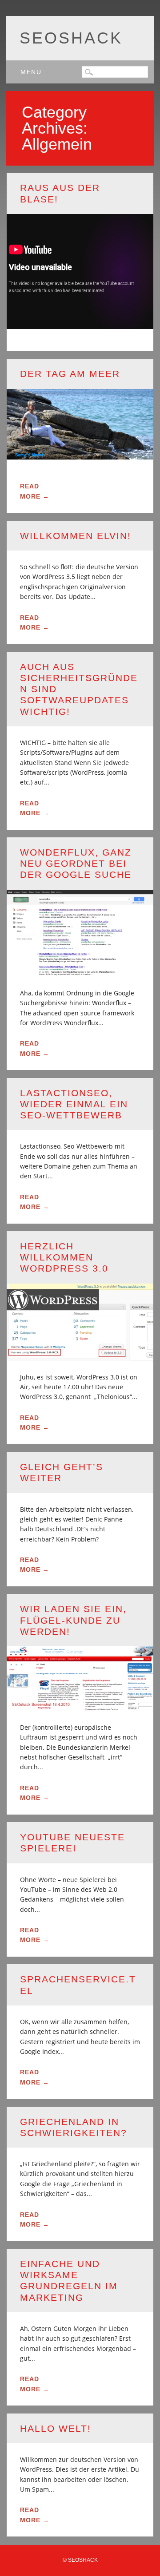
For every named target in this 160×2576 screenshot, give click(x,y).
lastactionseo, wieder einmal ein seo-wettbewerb (74, 1104)
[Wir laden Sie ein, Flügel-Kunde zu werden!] (80, 1706)
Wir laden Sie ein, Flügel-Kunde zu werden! (73, 1620)
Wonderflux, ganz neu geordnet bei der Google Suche (76, 863)
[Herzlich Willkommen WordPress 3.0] (80, 1355)
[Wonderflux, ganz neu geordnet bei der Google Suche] (80, 971)
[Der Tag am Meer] (80, 454)
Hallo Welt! (56, 2428)
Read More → (35, 491)
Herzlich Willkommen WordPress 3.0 (64, 1257)
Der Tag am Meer (70, 374)
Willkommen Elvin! (76, 536)
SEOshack (71, 38)
